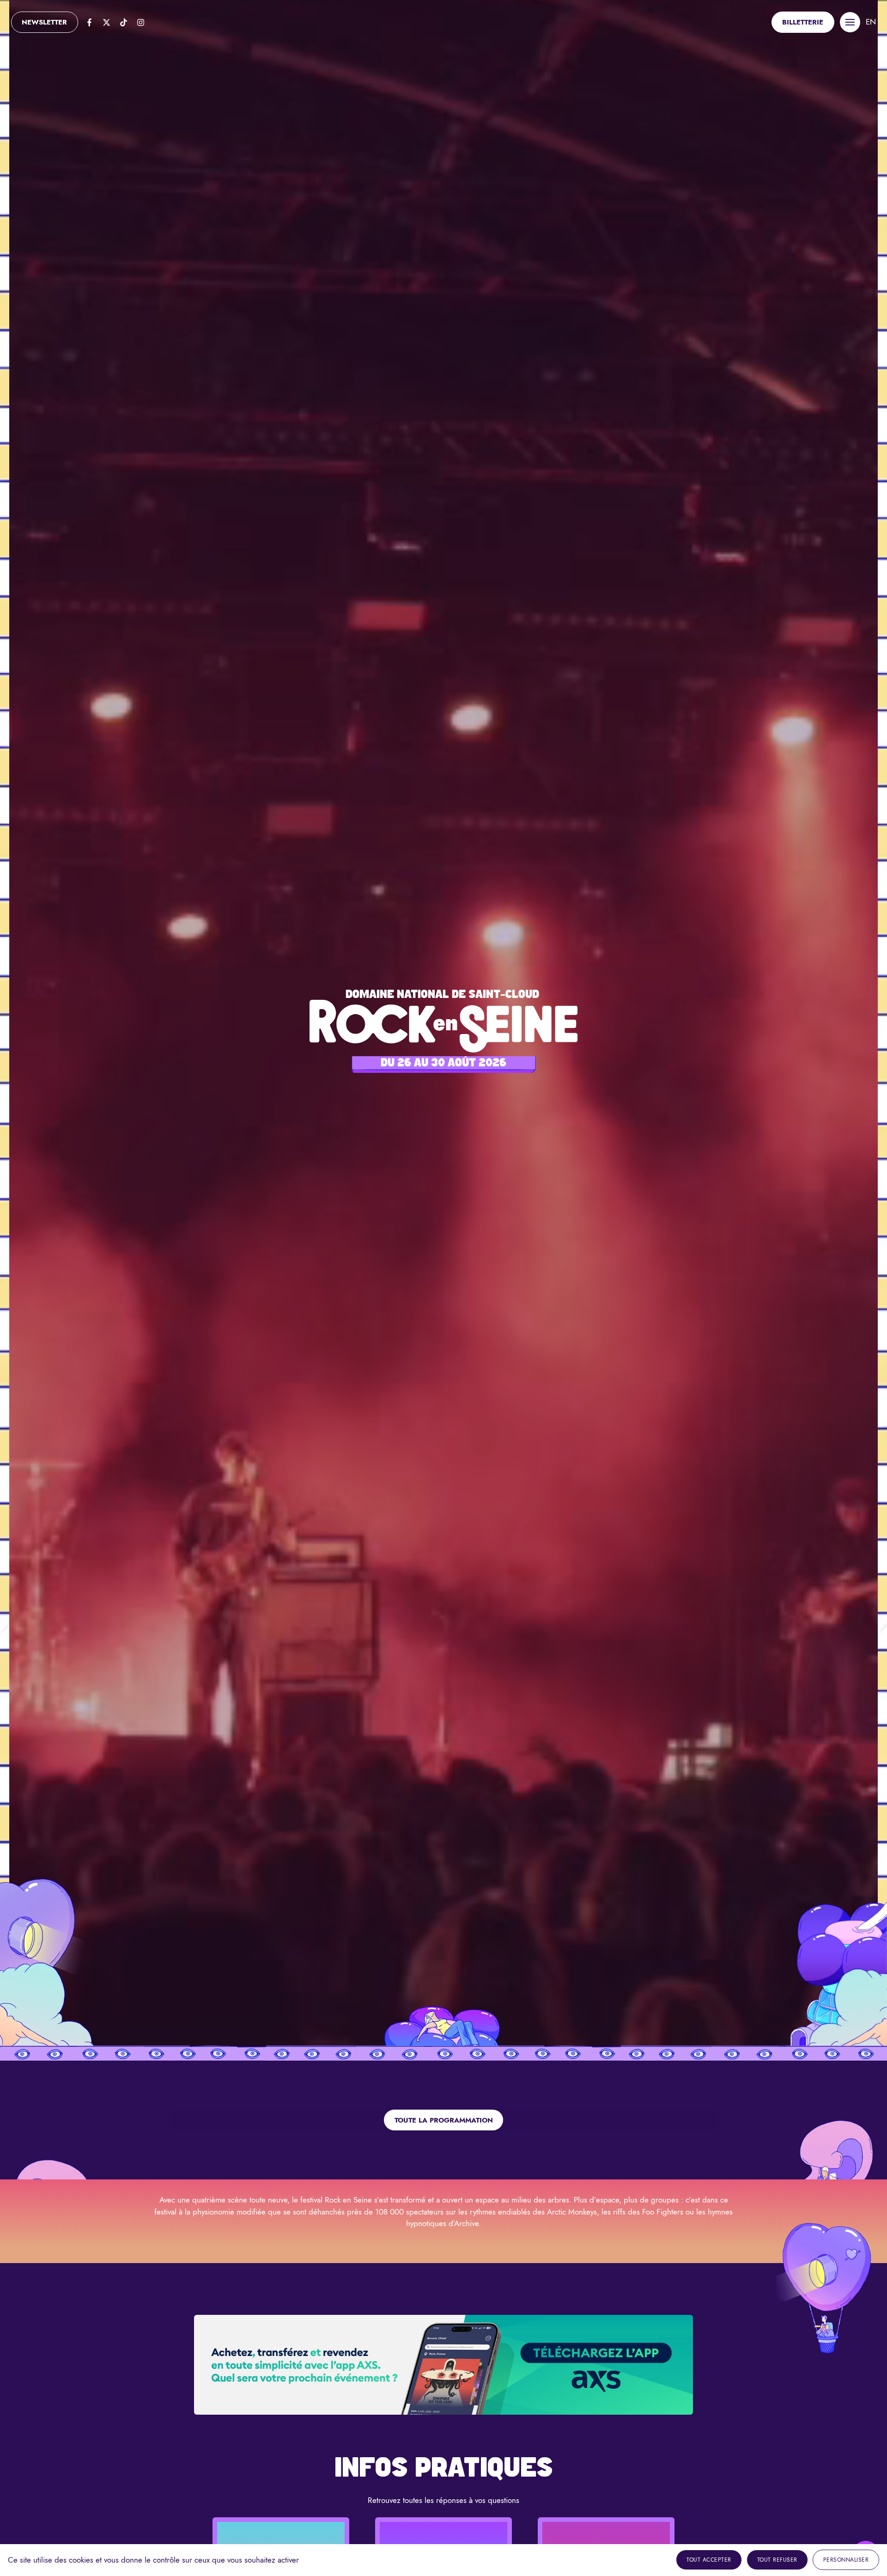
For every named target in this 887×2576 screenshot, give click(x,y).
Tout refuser (777, 2560)
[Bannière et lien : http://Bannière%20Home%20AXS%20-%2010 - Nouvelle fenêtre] (443, 2365)
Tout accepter (709, 2560)
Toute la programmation (444, 2120)
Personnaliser (846, 2560)
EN (871, 22)
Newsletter (44, 22)
